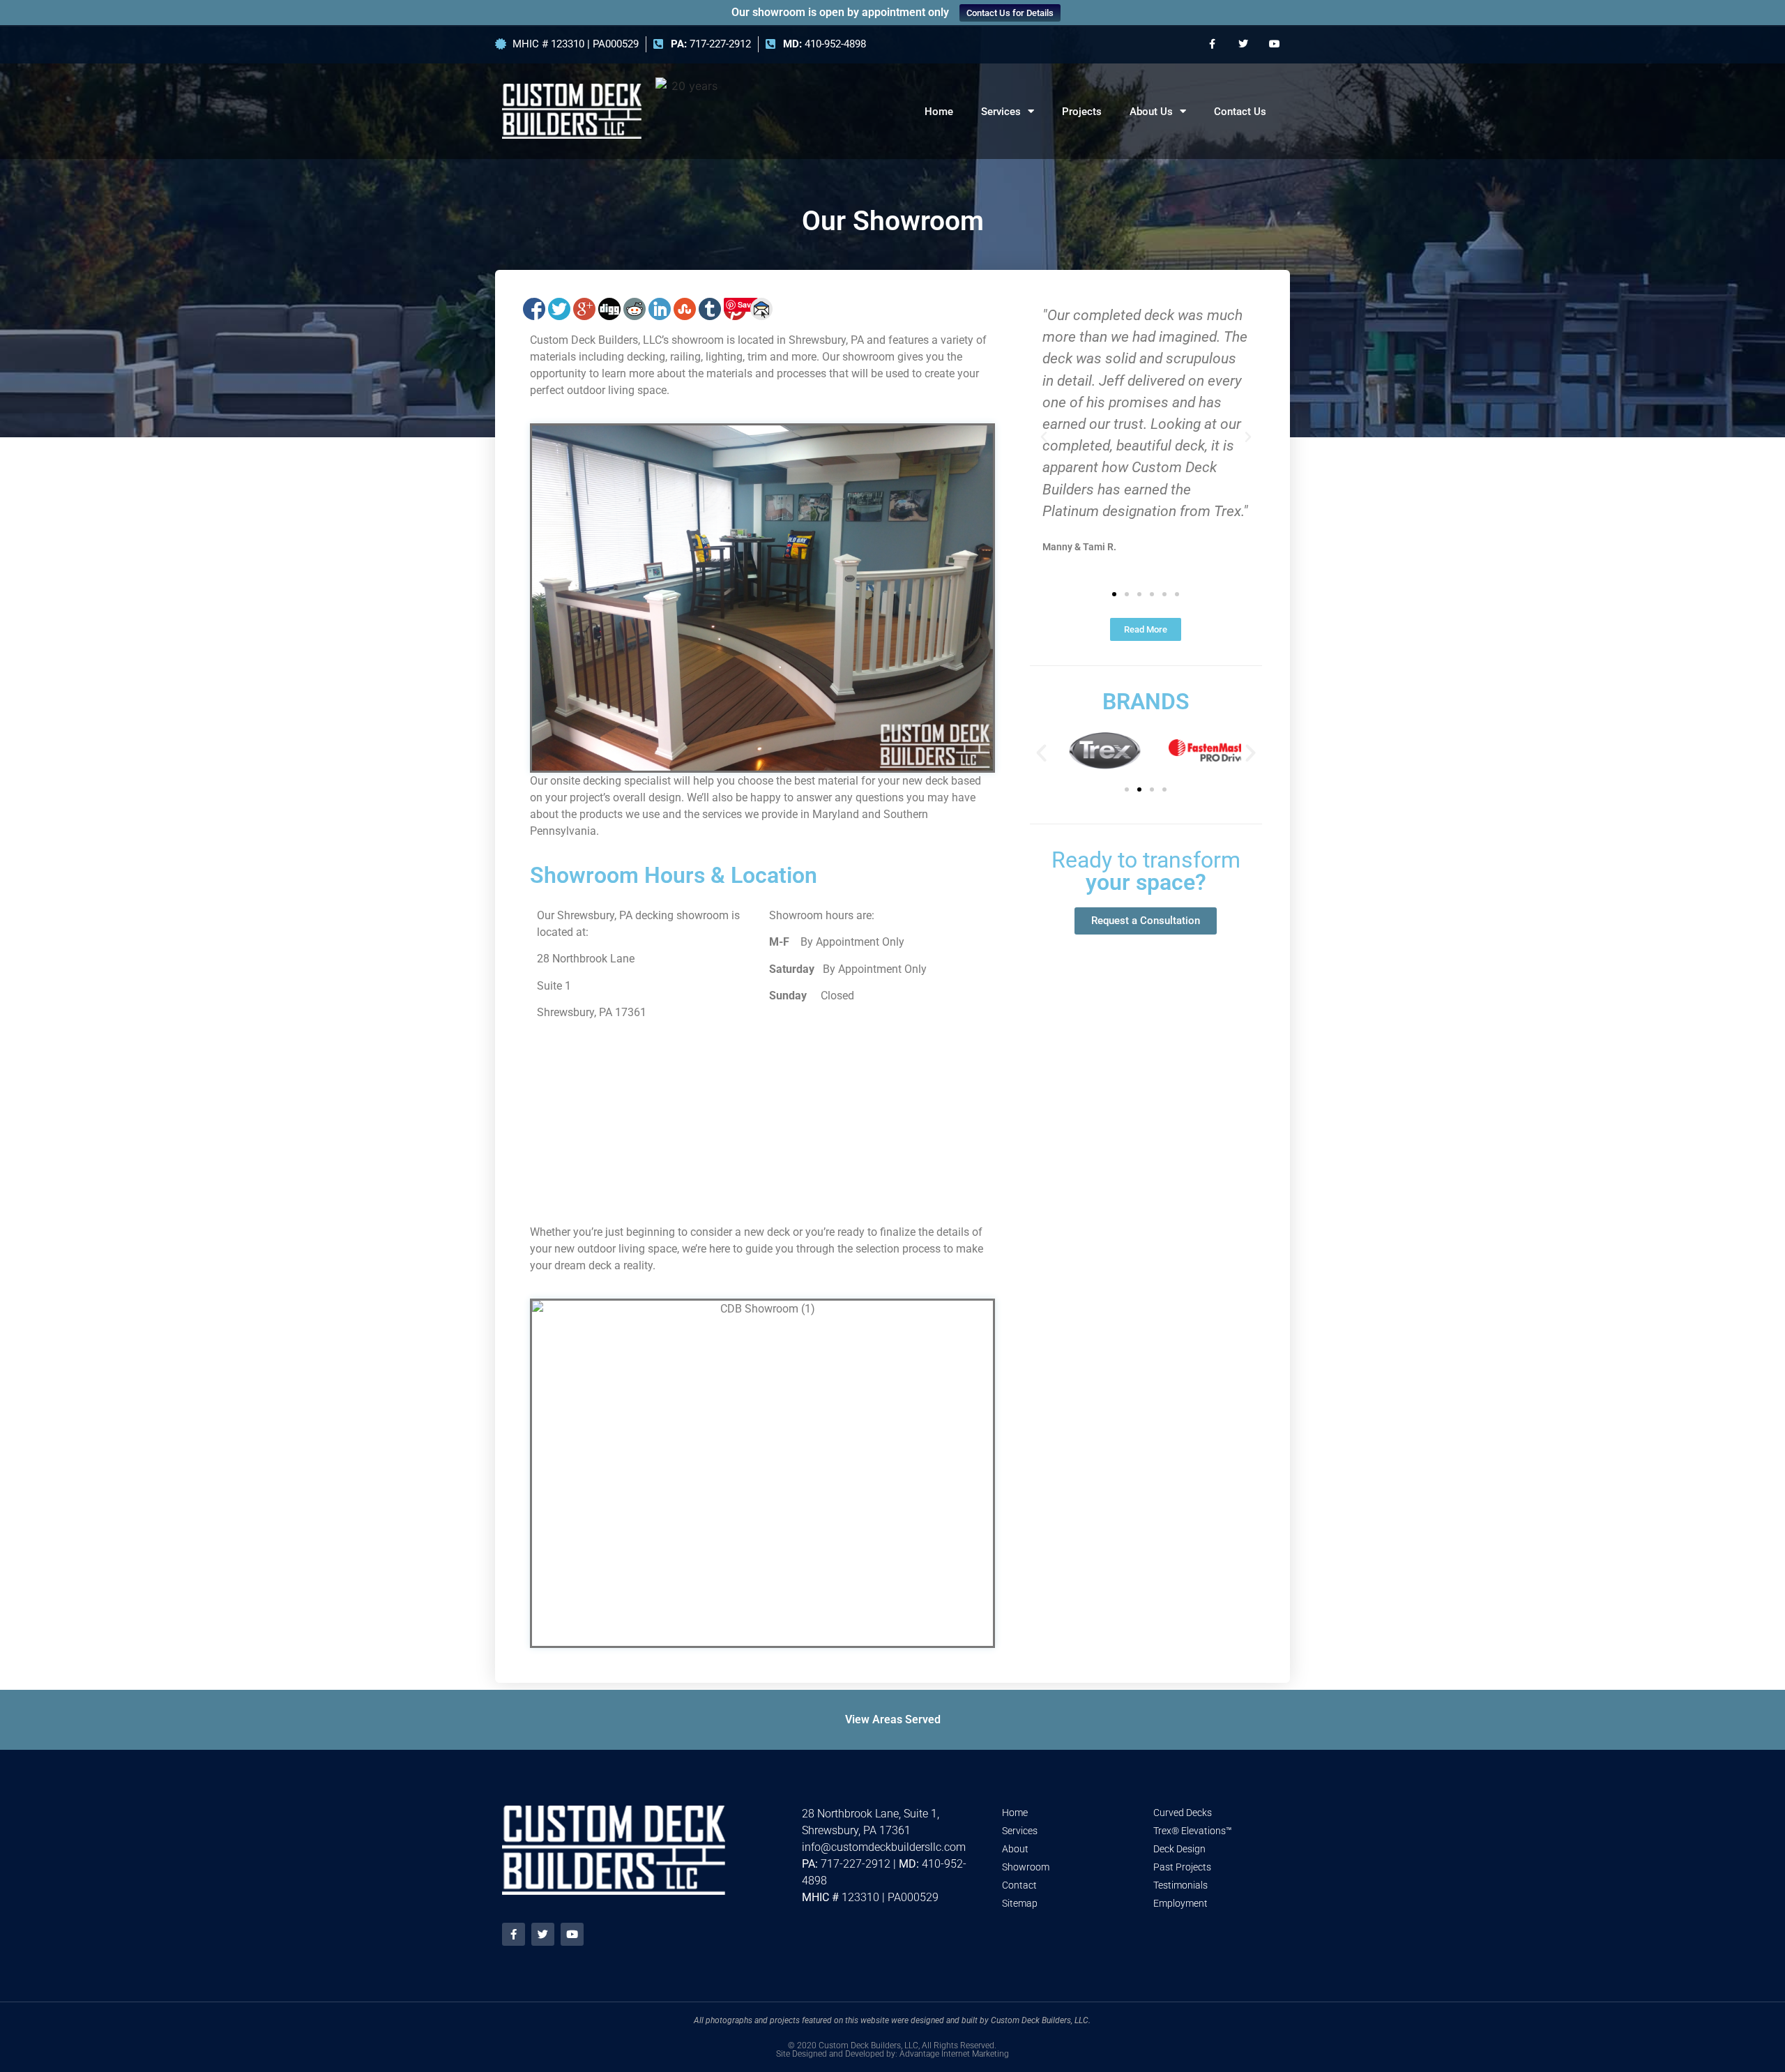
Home (939, 112)
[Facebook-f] (1212, 44)
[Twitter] (1243, 44)
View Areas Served (893, 1720)
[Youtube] (1274, 44)
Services (1001, 112)
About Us (1151, 112)
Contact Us (1240, 112)
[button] (1044, 437)
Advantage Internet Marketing (954, 2054)
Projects (1082, 112)
